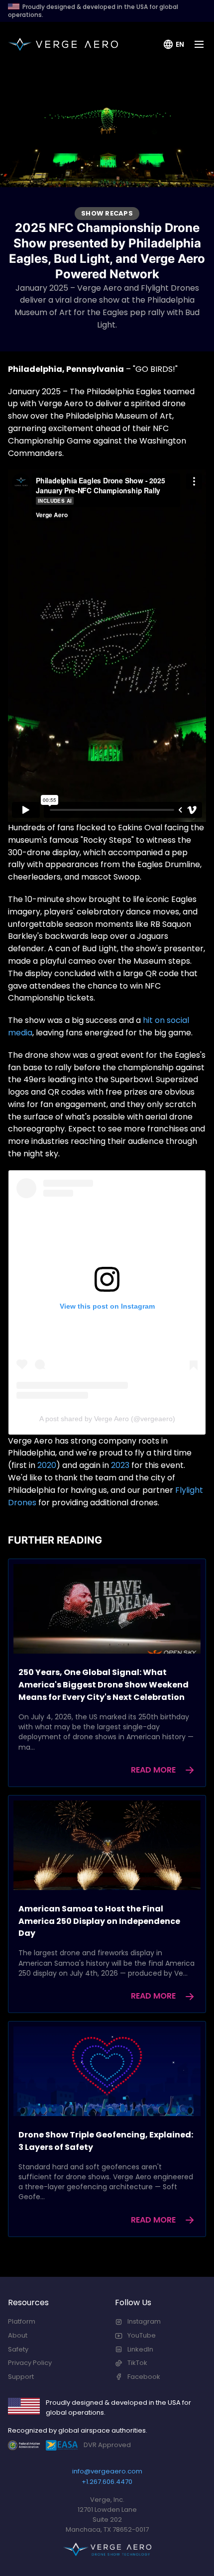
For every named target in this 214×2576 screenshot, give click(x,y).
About (18, 2335)
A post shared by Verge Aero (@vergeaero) (107, 1419)
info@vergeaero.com (107, 2471)
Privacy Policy (30, 2363)
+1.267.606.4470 (107, 2482)
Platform (22, 2321)
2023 (120, 1465)
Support (21, 2377)
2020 (47, 1465)
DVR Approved (107, 2445)
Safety (18, 2349)
